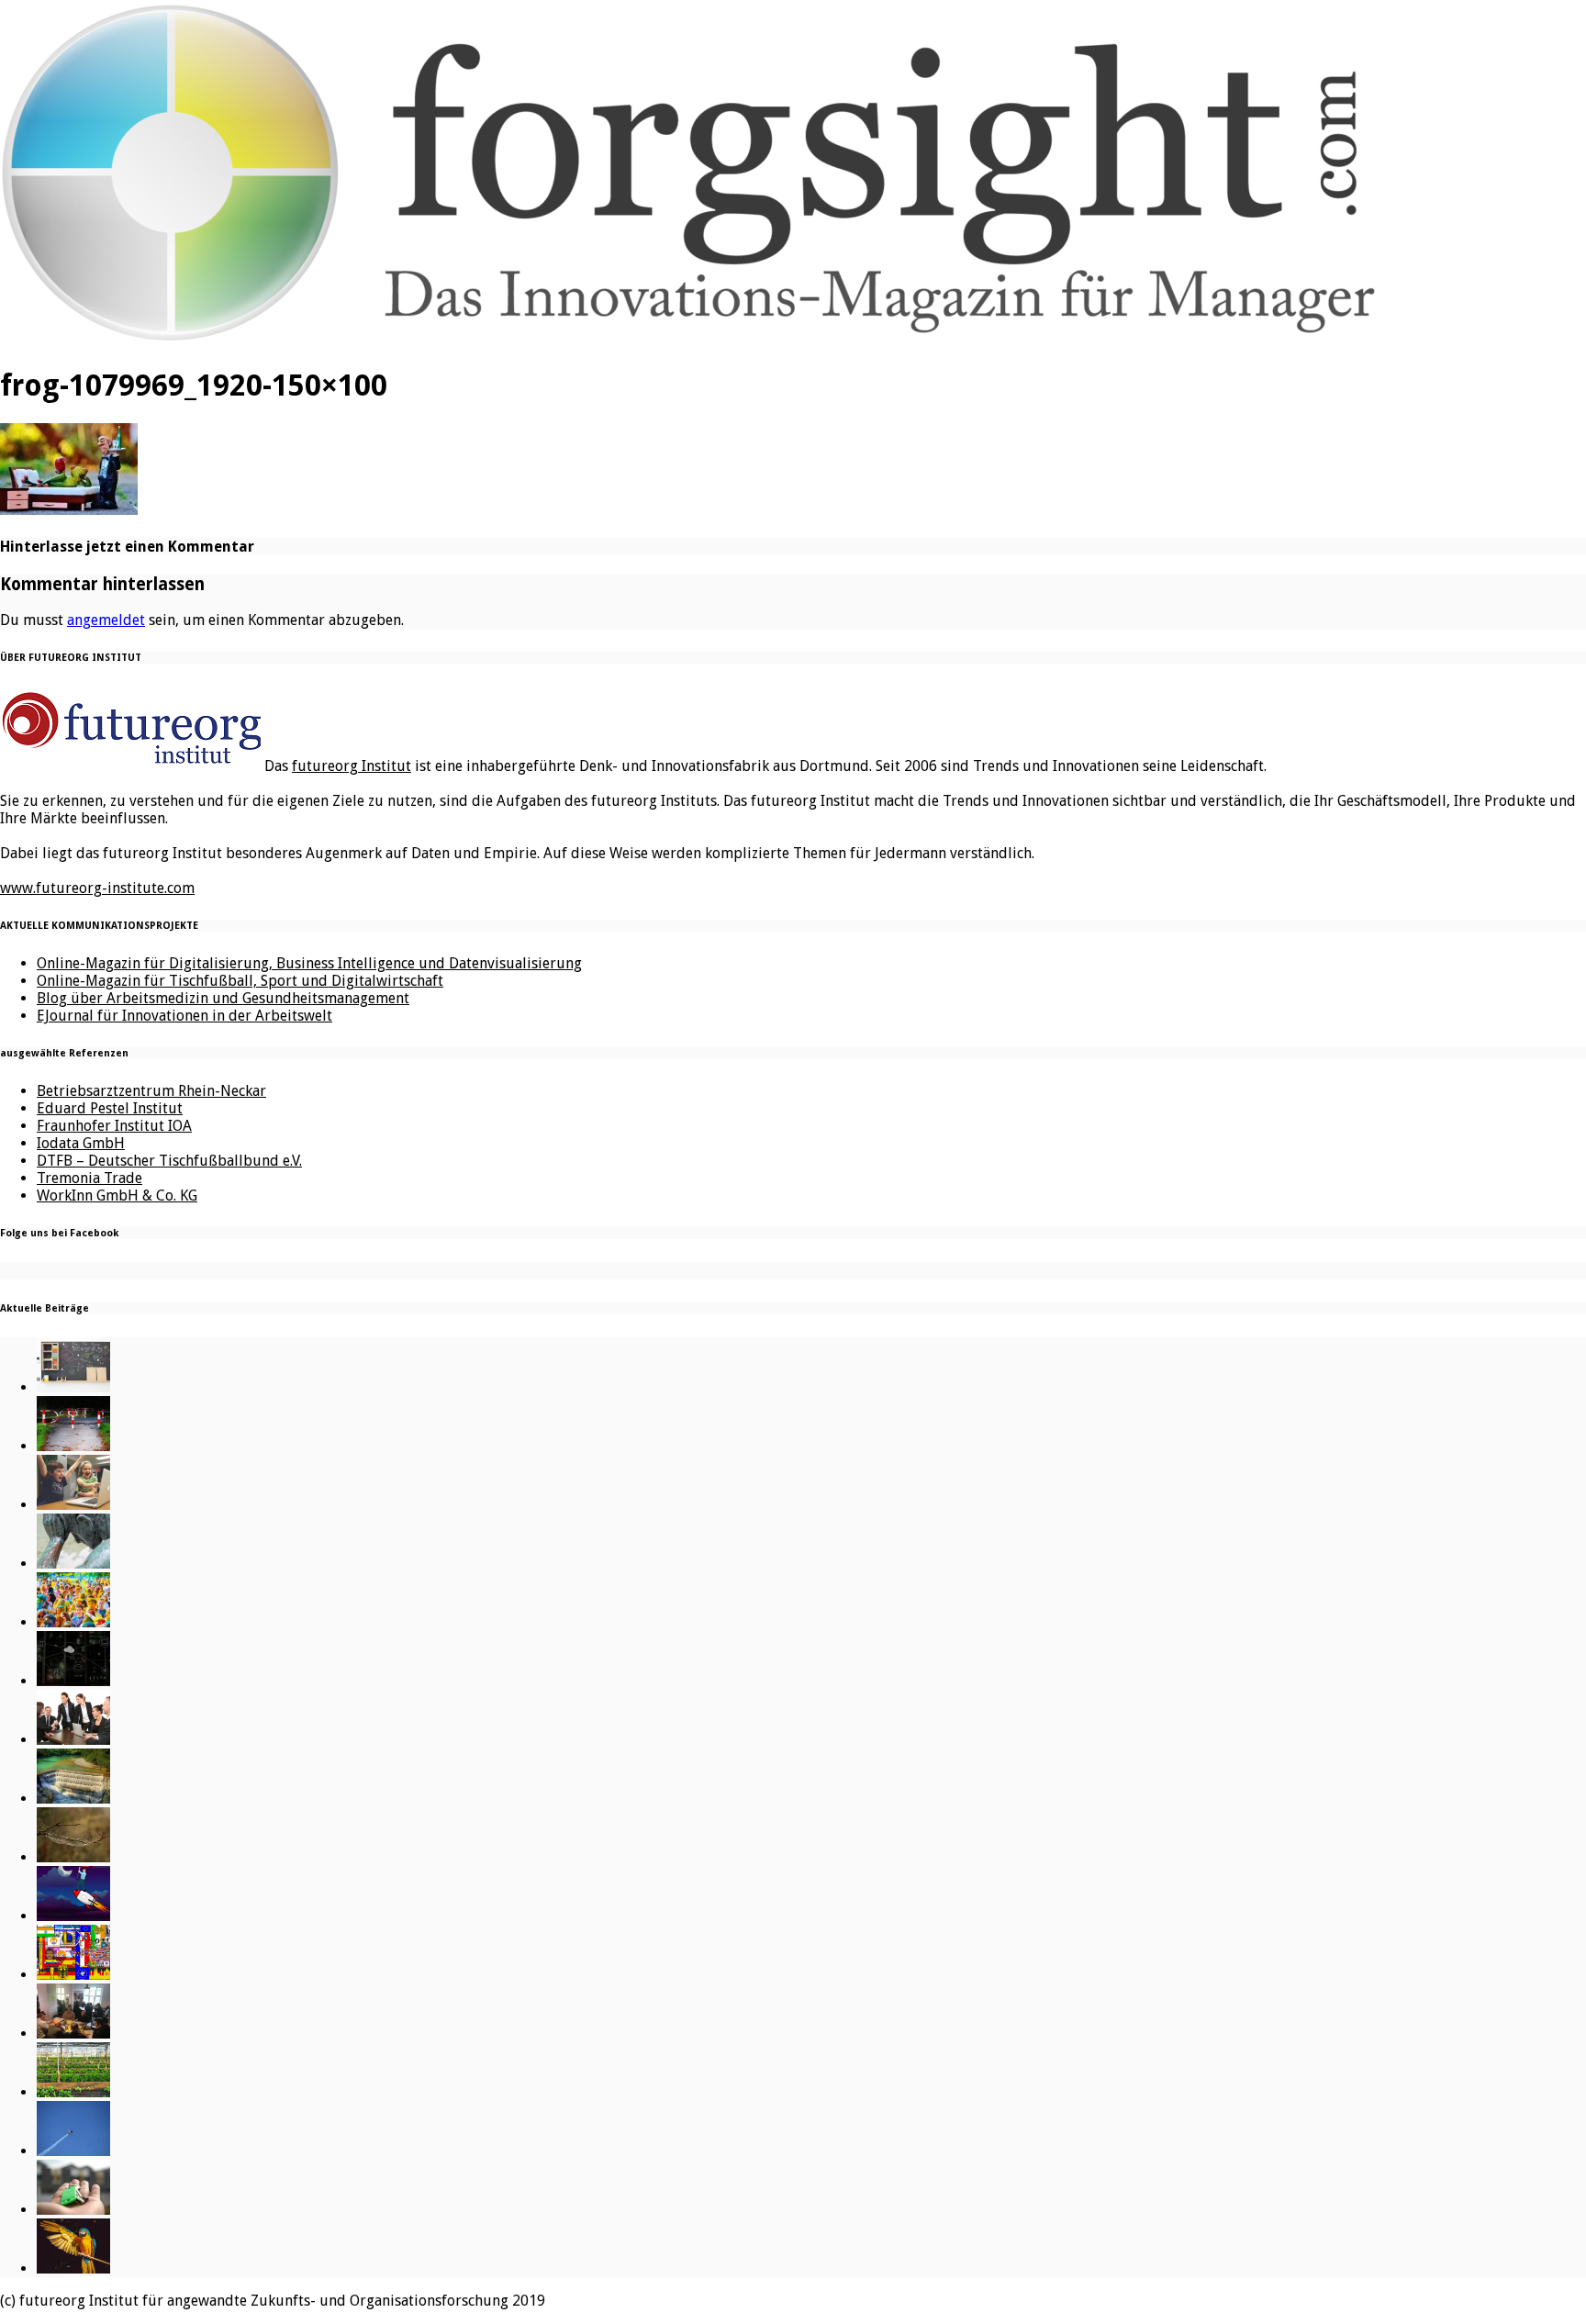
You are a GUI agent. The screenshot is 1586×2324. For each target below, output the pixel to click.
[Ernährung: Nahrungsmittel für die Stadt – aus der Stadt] (73, 2092)
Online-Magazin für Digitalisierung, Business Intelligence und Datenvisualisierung (309, 963)
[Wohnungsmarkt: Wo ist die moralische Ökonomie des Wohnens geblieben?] (73, 2210)
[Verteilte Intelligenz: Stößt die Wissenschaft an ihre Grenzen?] (73, 1681)
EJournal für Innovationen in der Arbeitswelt (184, 1016)
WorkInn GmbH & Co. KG (117, 1196)
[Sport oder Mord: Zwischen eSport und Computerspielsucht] (73, 1505)
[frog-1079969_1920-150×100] (69, 509)
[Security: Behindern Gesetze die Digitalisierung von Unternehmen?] (73, 1446)
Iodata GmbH (81, 1143)
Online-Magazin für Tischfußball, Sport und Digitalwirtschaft (240, 981)
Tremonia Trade (89, 1178)
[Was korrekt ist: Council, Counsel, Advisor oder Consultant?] (73, 1740)
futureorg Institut (352, 766)
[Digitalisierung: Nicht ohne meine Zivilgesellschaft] (73, 1622)
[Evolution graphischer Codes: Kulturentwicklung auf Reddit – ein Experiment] (73, 1975)
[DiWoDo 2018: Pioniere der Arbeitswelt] (73, 2033)
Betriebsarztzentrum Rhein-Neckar (151, 1091)
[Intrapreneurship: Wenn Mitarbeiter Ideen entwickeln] (73, 1916)
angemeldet (106, 620)
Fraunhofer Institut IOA (114, 1126)
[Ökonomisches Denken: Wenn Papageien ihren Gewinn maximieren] (73, 2268)
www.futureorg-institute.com (97, 888)
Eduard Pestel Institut (110, 1108)
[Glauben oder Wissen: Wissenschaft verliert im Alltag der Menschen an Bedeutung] (73, 1564)
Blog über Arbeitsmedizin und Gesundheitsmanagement (223, 998)
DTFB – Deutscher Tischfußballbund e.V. (169, 1161)
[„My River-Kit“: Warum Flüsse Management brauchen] (73, 1799)
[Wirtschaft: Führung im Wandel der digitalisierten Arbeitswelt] (73, 2151)
